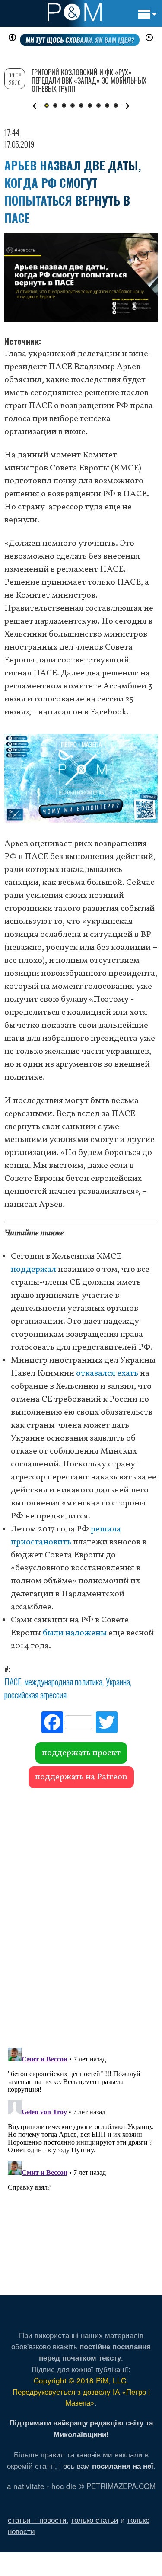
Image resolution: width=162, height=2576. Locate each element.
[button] (37, 106)
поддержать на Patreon (81, 1777)
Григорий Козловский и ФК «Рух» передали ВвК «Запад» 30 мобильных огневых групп (89, 80)
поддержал (33, 1270)
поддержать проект (81, 1753)
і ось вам (106, 2465)
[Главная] (75, 12)
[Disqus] (81, 1914)
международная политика (64, 1682)
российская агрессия (35, 1695)
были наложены (75, 1633)
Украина (118, 1682)
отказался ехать (107, 1373)
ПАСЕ (13, 1682)
